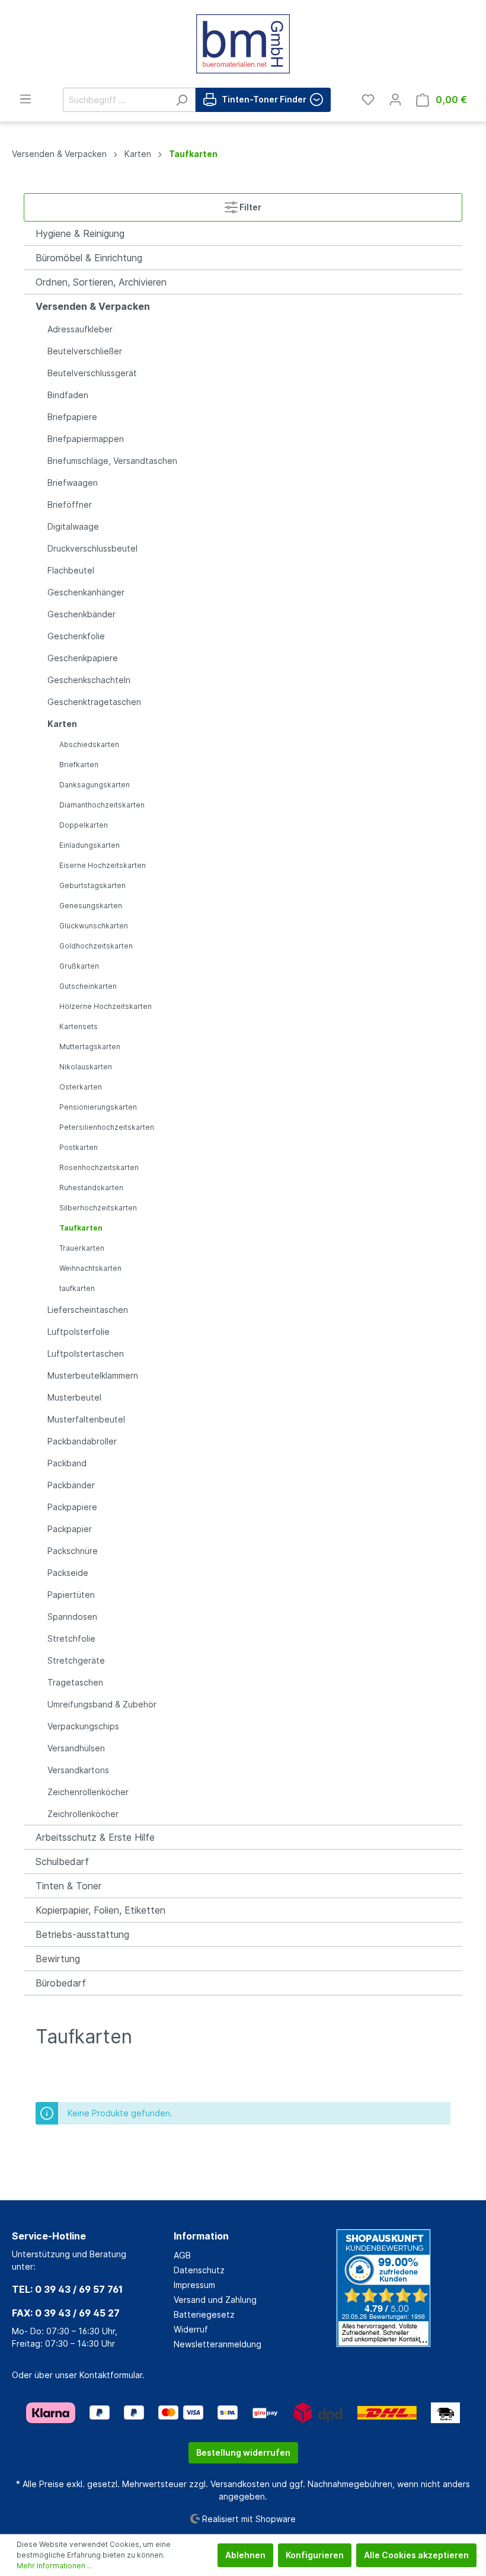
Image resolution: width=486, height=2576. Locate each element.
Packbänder (71, 1485)
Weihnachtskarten (90, 1268)
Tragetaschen (75, 1682)
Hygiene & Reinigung (80, 233)
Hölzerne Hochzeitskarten (105, 1006)
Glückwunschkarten (94, 926)
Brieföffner (70, 504)
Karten (62, 724)
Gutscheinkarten (88, 986)
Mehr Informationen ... (55, 2566)
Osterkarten (81, 1087)
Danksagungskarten (95, 785)
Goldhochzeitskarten (96, 946)
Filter (250, 207)
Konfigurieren (315, 2555)
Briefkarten (79, 765)
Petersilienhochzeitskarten (107, 1127)
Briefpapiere (72, 417)
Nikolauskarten (86, 1067)
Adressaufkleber (80, 329)
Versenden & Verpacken (93, 306)
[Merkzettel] (368, 100)
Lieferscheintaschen (88, 1310)
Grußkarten (79, 966)
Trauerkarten (82, 1248)
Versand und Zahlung (215, 2300)
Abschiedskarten (89, 744)
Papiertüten (71, 1595)
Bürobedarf (61, 1983)
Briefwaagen (73, 483)
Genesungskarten (91, 906)
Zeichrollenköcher (83, 1814)
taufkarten (77, 1288)
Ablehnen (245, 2555)
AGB (182, 2255)
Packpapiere (72, 1507)
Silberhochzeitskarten (98, 1208)
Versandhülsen (76, 1748)
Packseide (68, 1573)
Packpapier (70, 1529)
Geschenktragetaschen (94, 702)
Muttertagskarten (90, 1047)
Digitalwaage (73, 526)
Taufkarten (81, 1228)
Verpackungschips (83, 1726)
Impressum (194, 2285)
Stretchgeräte (76, 1660)
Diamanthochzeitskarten (102, 805)
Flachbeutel (71, 570)
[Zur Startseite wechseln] (243, 44)
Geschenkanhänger (86, 592)
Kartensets (79, 1026)
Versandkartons (78, 1770)
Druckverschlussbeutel (92, 548)
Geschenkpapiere (83, 658)
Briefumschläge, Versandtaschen (112, 461)
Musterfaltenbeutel (86, 1419)
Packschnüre (73, 1551)
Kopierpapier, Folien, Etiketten (100, 1910)
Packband (67, 1463)
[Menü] (25, 99)
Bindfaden (68, 395)
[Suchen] (182, 100)
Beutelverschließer (85, 351)
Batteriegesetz (204, 2314)
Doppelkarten (84, 825)
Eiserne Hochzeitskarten (103, 865)
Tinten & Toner (68, 1886)
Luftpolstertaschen (86, 1353)
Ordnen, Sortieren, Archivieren (101, 282)
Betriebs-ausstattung (82, 1934)
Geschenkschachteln (89, 680)
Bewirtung (58, 1959)
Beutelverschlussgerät (92, 373)
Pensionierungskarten (98, 1107)
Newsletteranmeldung (218, 2344)
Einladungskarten (89, 845)
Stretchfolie (71, 1638)
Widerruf (191, 2329)
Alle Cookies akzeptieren (416, 2555)
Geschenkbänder (81, 614)
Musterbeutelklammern (93, 1375)
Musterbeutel (74, 1397)
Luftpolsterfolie (79, 1332)
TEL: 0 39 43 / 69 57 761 (67, 2289)
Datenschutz (199, 2270)
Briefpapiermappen (86, 439)
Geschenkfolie (76, 636)
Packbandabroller (82, 1441)
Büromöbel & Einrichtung (89, 258)
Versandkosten (240, 2484)
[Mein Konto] (395, 100)
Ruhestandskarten (91, 1188)
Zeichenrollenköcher (88, 1792)
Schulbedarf (62, 1861)
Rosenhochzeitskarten (99, 1167)
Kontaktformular (111, 2375)
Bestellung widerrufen (243, 2452)
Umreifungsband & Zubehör (102, 1704)
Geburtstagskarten (92, 885)
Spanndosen (72, 1617)
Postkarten (79, 1147)
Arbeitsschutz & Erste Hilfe (95, 1837)
